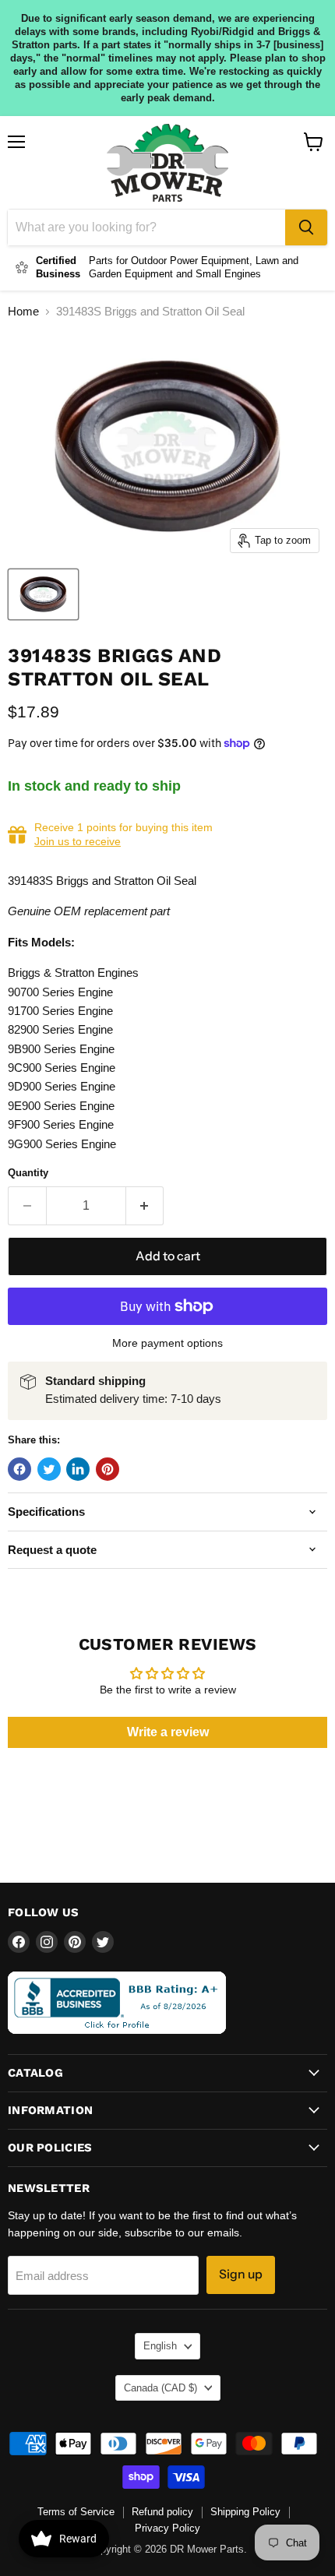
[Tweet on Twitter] (49, 1469)
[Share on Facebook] (19, 1469)
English (160, 2346)
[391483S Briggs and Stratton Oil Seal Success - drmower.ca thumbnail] (43, 594)
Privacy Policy (167, 2528)
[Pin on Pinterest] (108, 1469)
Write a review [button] (168, 1732)
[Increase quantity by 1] (145, 1206)
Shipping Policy (245, 2512)
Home (23, 311)
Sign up (241, 2274)
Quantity (28, 1173)
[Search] (306, 227)
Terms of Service (76, 2512)
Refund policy (162, 2512)
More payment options (167, 1343)
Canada (160, 2388)
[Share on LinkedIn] (78, 1469)
